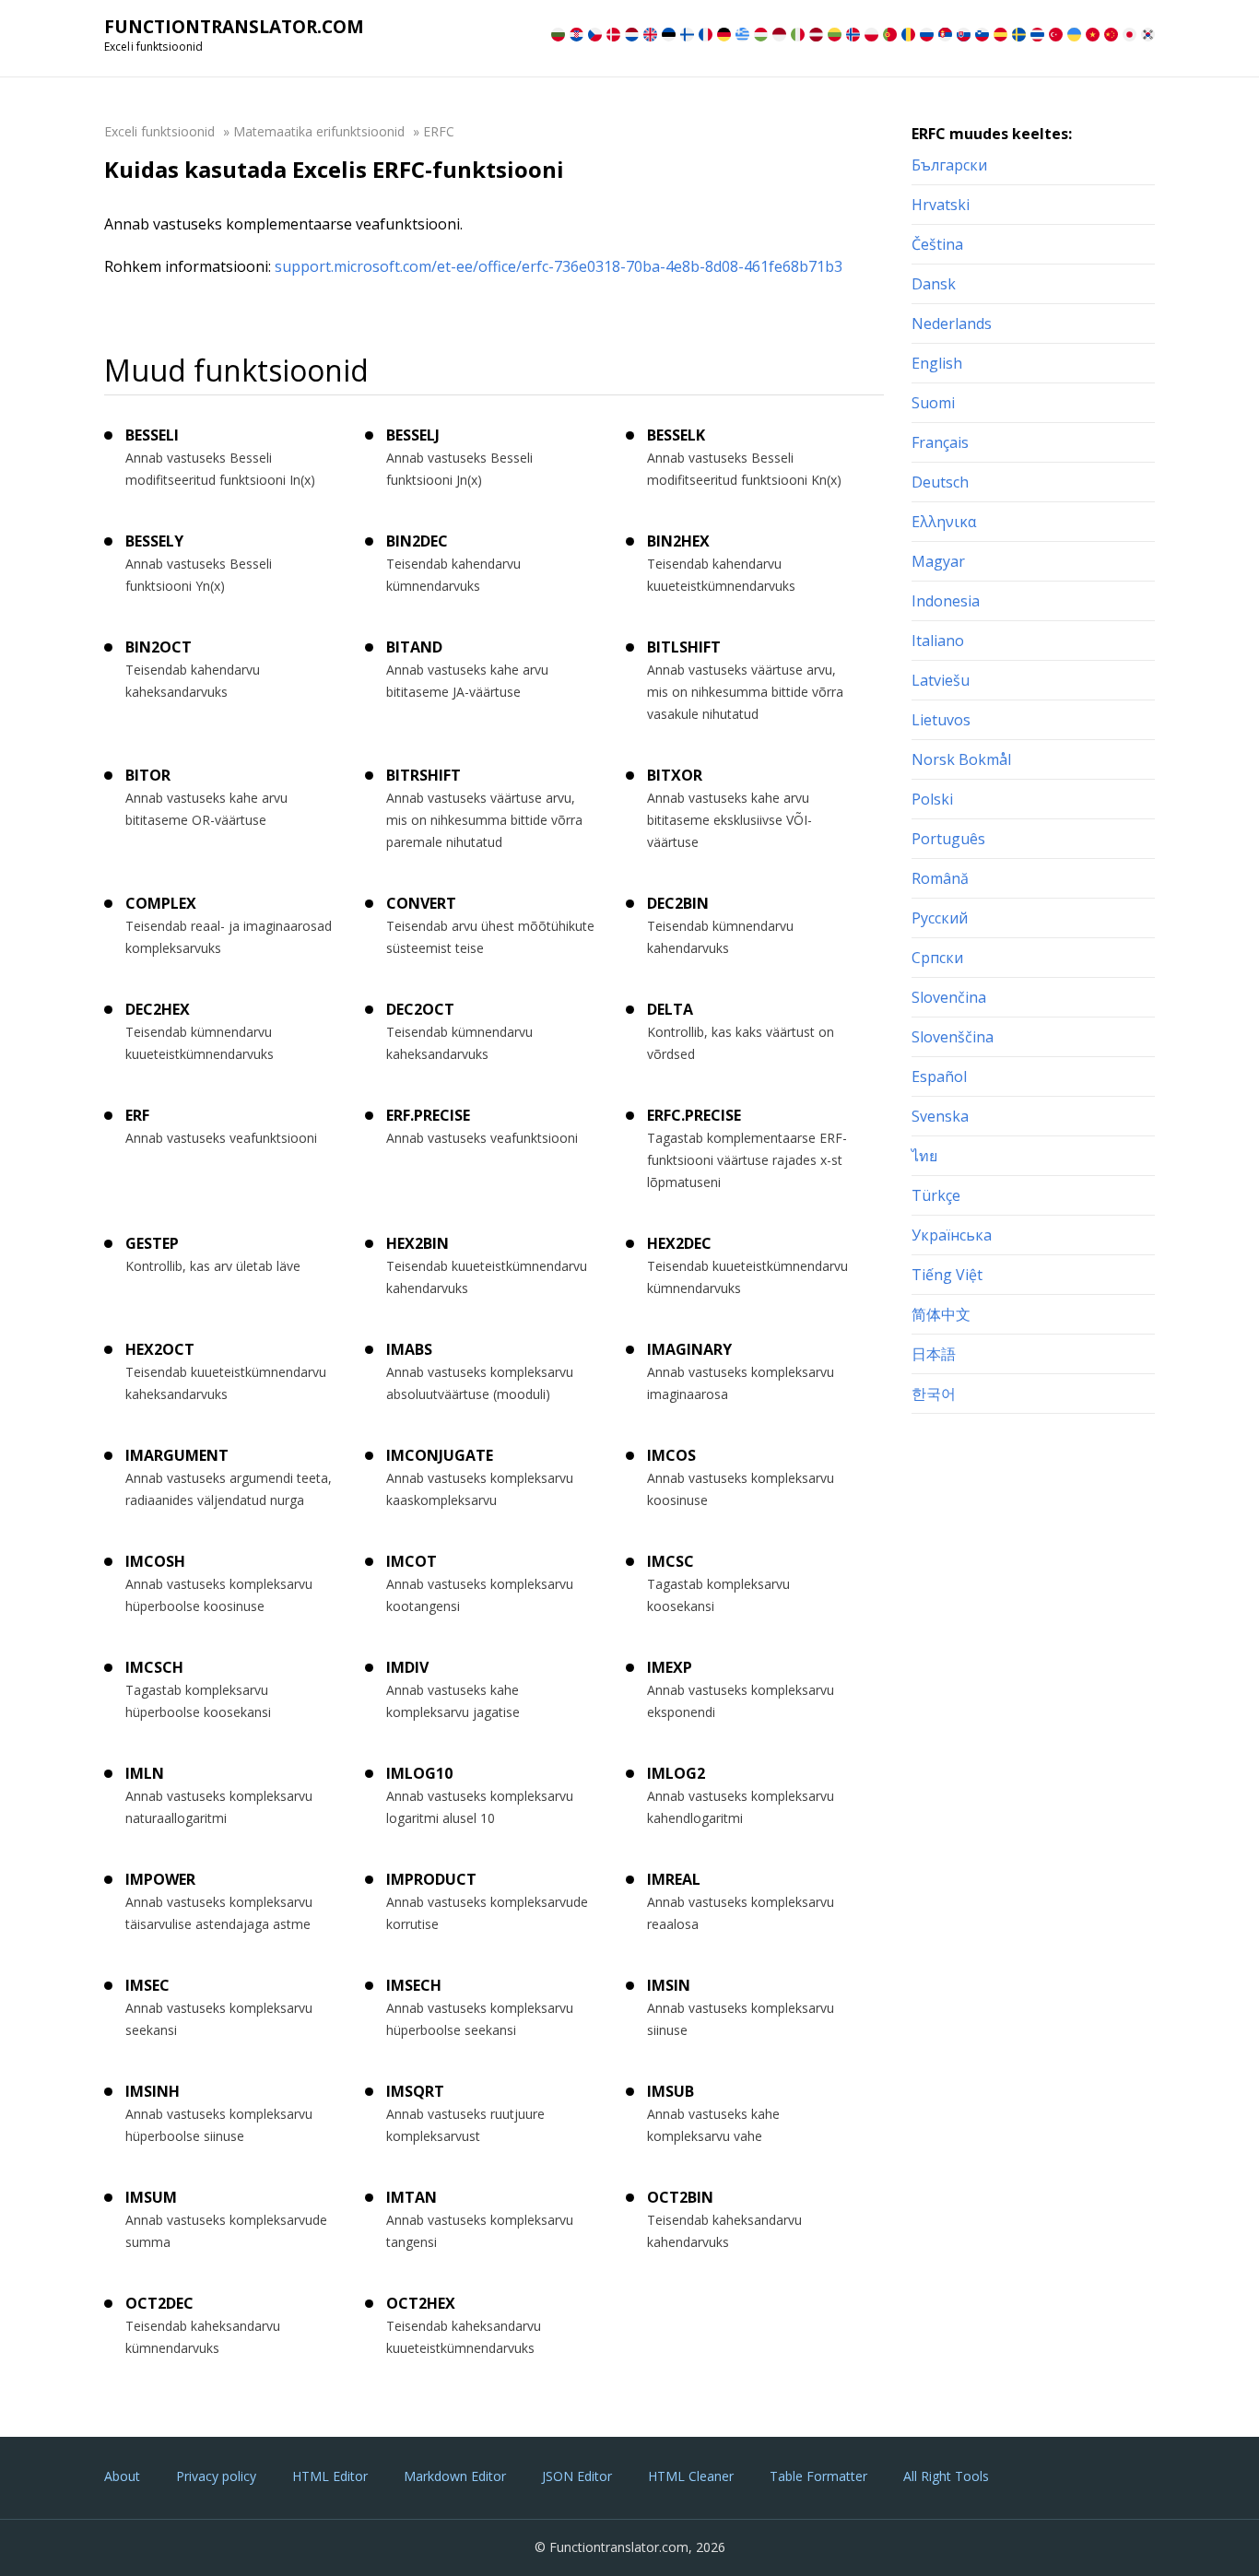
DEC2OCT (420, 1009)
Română (940, 878)
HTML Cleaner (691, 2476)
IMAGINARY (689, 1349)
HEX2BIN (418, 1243)
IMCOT (412, 1561)
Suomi (933, 403)
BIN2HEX (678, 541)
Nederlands (952, 323)
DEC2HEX (158, 1009)
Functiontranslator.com (234, 27)
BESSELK (676, 435)
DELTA (670, 1009)
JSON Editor (577, 2476)
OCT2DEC (159, 2303)
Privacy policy (216, 2476)
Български (949, 165)
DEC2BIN (678, 903)
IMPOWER (160, 1879)
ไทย (924, 1156)
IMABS (409, 1349)
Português (948, 839)
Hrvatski (941, 205)
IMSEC (147, 1985)
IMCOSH (155, 1561)
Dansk (934, 284)
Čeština (937, 244)
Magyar (938, 561)
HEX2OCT (160, 1349)
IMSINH (153, 2091)
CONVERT (421, 903)
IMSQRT (415, 2091)
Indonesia (946, 601)
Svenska (940, 1116)
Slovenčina (949, 997)
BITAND (414, 647)
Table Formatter (818, 2476)
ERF (137, 1115)
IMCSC (671, 1561)
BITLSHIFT (684, 647)
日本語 (934, 1354)
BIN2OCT (159, 647)
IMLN (145, 1773)
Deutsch (940, 482)
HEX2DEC (679, 1243)
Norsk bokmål (961, 759)
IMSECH (414, 1985)
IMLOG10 (419, 1773)
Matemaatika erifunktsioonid (319, 131)
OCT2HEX (421, 2303)
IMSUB (671, 2091)
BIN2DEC (417, 541)
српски (937, 958)
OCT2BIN (680, 2197)
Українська (952, 1235)
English (937, 363)
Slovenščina (953, 1037)
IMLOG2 (676, 1773)
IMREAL (674, 1879)
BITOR (148, 775)
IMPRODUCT (431, 1879)
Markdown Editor (455, 2476)
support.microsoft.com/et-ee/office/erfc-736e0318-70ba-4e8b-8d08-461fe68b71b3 (559, 266)
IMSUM (151, 2197)
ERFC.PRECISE (694, 1115)
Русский (940, 918)
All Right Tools (946, 2476)
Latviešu (941, 680)
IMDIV (407, 1667)
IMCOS (671, 1455)
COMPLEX (161, 903)
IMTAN (412, 2197)
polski (932, 799)
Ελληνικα (944, 522)
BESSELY (154, 541)
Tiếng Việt (947, 1275)
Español (939, 1076)
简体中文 (941, 1314)
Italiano (938, 641)
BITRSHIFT (424, 775)
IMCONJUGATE (440, 1455)
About (122, 2476)
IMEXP (670, 1667)
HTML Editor (330, 2476)
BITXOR (675, 775)
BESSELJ (413, 435)
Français (940, 442)
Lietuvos (941, 720)
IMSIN (669, 1985)
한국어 (934, 1394)
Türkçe (936, 1195)
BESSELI (152, 435)
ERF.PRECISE (428, 1115)
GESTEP (152, 1243)
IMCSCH (154, 1667)
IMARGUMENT (177, 1455)
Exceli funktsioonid (159, 131)
